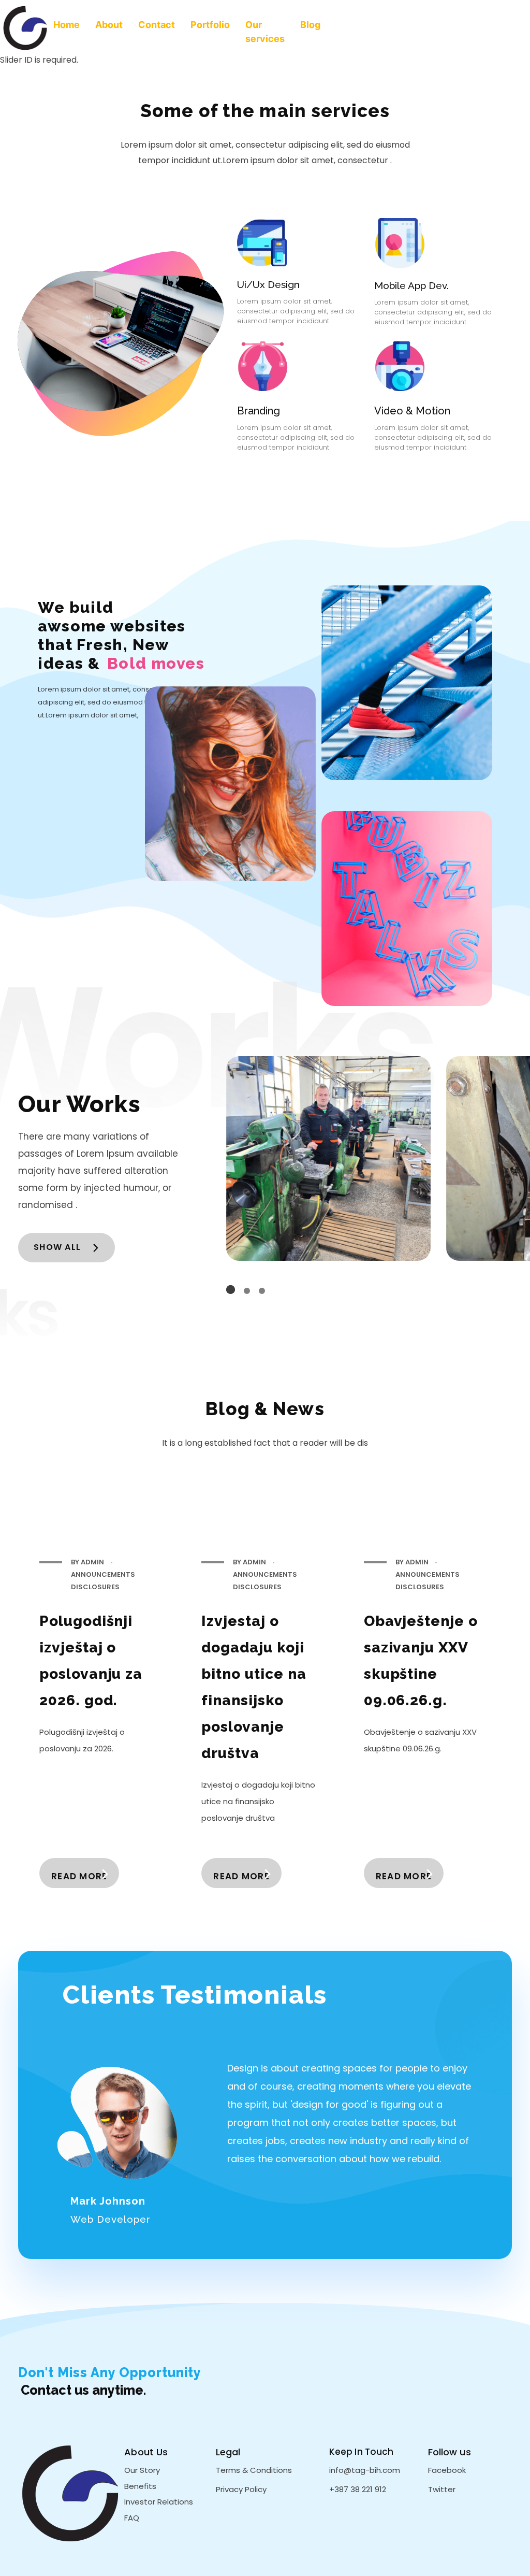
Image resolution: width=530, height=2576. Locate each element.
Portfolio (210, 25)
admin (93, 1562)
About (109, 25)
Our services (265, 32)
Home (67, 25)
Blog (310, 25)
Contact (157, 25)
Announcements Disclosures (103, 1581)
